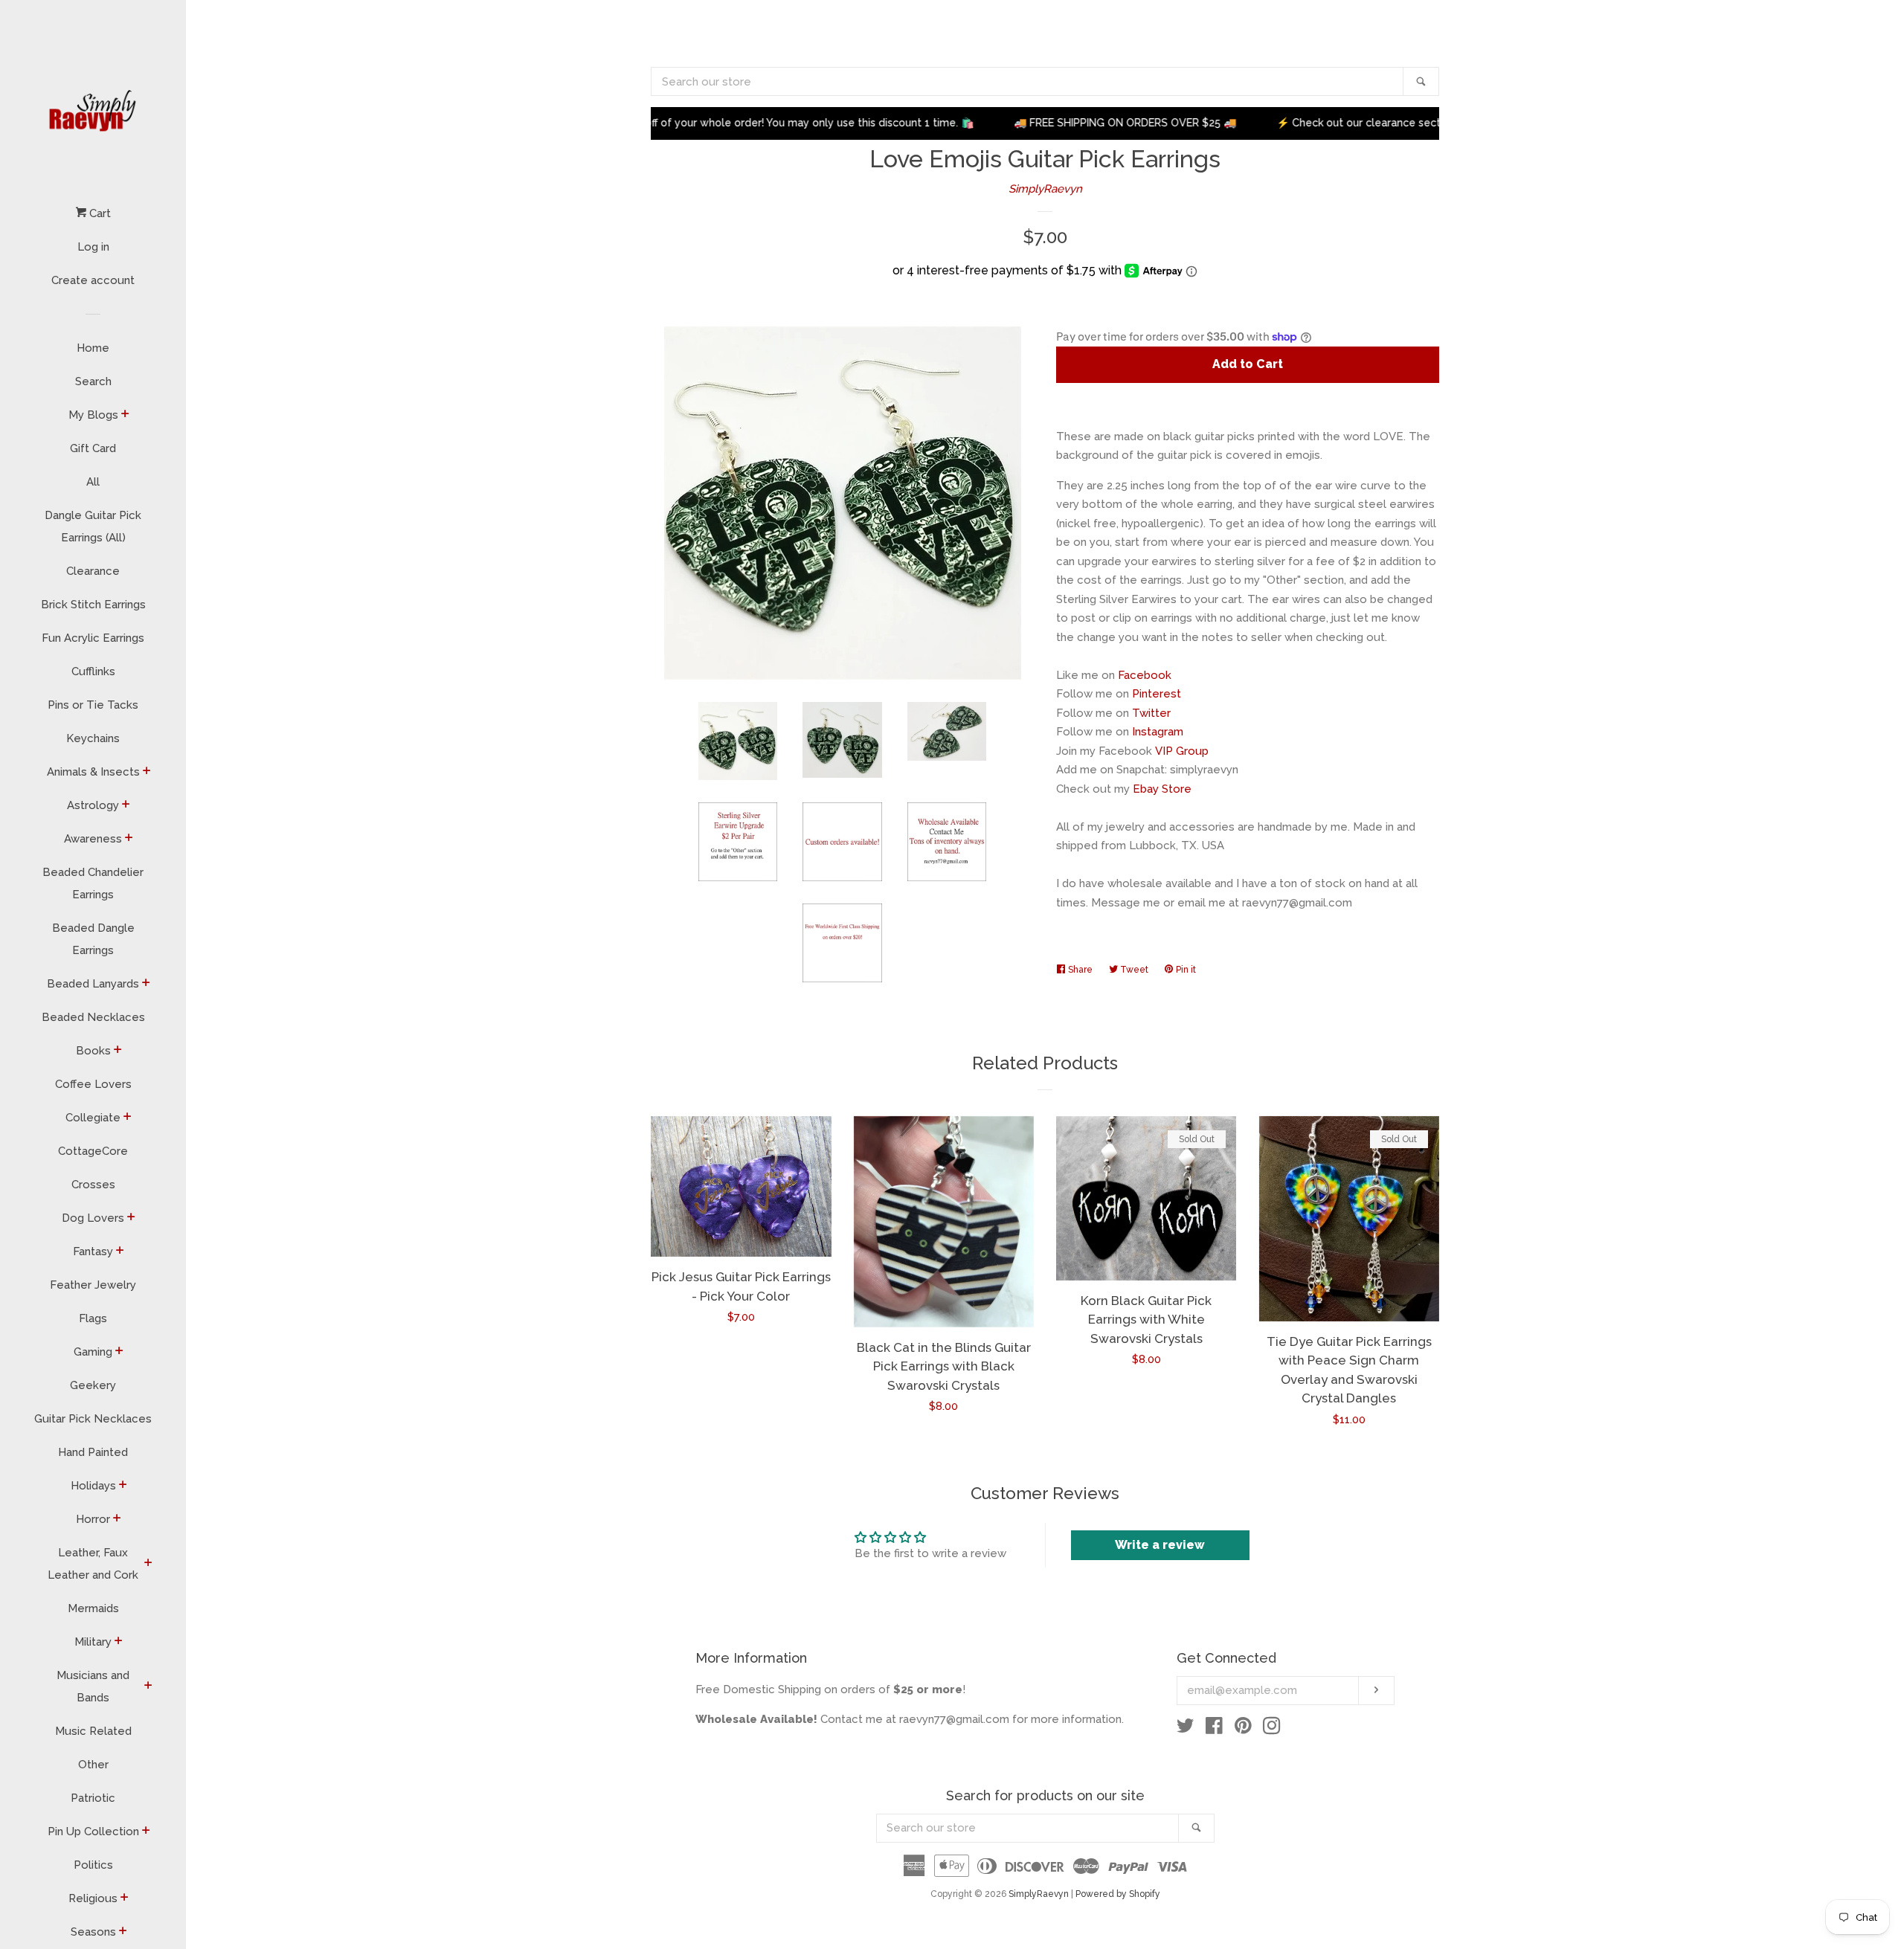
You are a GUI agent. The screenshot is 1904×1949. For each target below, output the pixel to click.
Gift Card (93, 448)
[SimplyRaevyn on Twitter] (1186, 1729)
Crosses (93, 1185)
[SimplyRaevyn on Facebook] (1214, 1729)
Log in (93, 247)
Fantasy (93, 1251)
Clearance (93, 571)
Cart (99, 213)
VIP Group (1182, 751)
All (93, 482)
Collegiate (93, 1118)
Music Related (93, 1731)
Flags (93, 1318)
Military (93, 1642)
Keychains (93, 738)
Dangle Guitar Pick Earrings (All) (93, 526)
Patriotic (93, 1798)
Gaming (93, 1352)
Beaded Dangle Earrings (93, 939)
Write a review (1160, 1545)
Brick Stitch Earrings (93, 605)
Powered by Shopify (1118, 1894)
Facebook (1145, 675)
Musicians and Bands (93, 1687)
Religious (93, 1898)
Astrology (93, 805)
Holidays (93, 1486)
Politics (93, 1865)
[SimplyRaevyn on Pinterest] (1243, 1729)
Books (93, 1051)
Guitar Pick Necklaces (93, 1419)
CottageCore (93, 1151)
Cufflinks (93, 671)
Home (93, 348)
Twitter (1151, 713)
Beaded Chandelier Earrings (93, 883)
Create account (93, 280)
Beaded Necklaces (93, 1017)
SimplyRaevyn (1045, 189)
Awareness (93, 839)
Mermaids (93, 1608)
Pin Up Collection (93, 1832)
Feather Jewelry (93, 1285)
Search (93, 381)
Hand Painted (93, 1452)
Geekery (93, 1385)
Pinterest (1157, 694)
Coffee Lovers (93, 1084)
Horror (93, 1519)
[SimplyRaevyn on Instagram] (1272, 1729)
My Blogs (93, 415)
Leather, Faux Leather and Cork (93, 1564)
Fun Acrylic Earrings (93, 638)
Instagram (1158, 732)
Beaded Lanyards (93, 984)
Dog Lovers (93, 1218)
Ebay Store (1162, 789)
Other (93, 1765)
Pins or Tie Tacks (93, 705)
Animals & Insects (93, 772)
